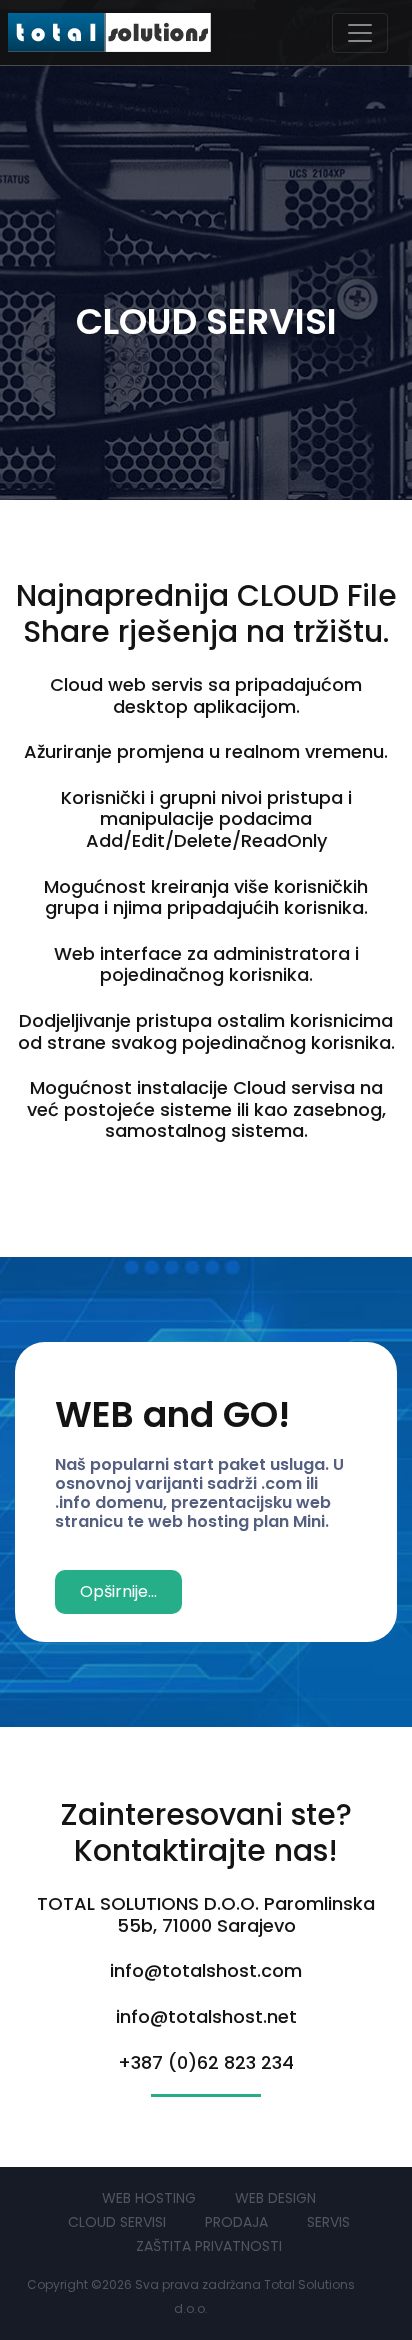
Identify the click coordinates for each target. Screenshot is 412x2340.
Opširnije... (118, 1591)
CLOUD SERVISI (117, 2222)
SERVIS (328, 2222)
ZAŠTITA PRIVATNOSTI (209, 2246)
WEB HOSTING (149, 2198)
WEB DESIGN (275, 2198)
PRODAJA (236, 2222)
